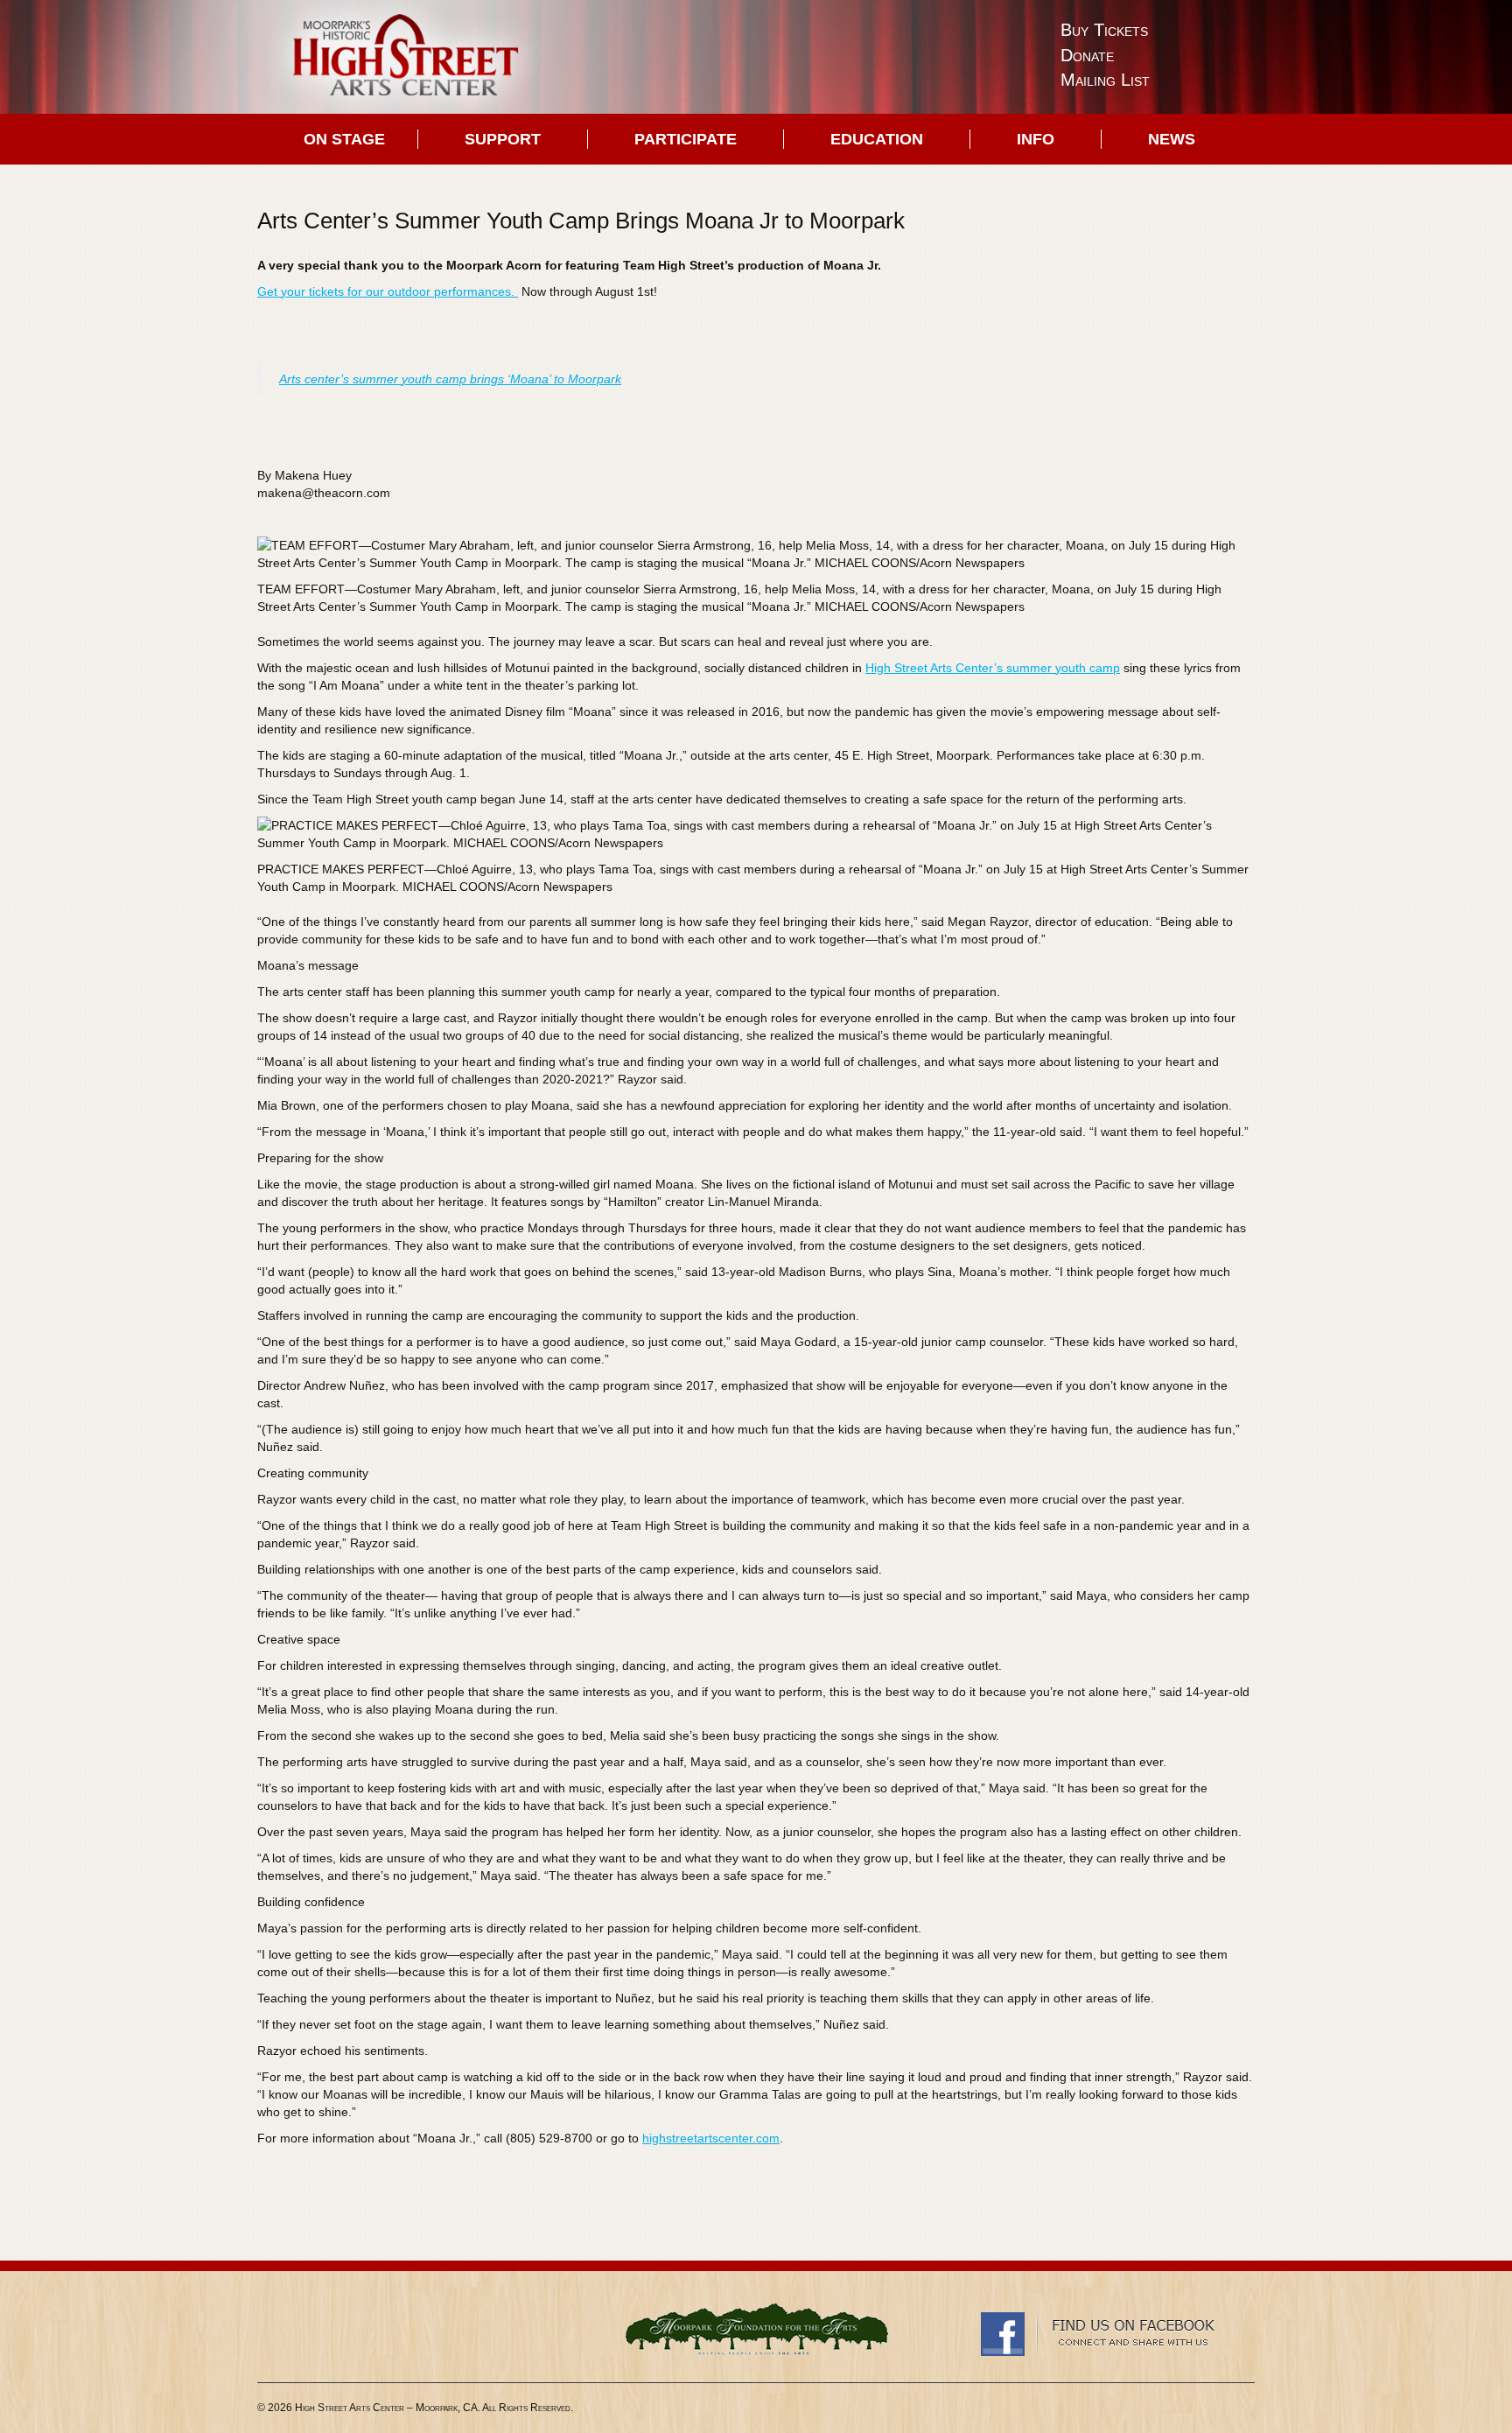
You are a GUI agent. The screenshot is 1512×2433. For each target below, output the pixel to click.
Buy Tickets (1104, 30)
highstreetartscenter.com (711, 2138)
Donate (1087, 55)
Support (503, 139)
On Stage (344, 139)
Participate (686, 139)
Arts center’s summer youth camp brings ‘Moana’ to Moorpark (450, 379)
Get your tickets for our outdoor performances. (388, 291)
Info (1036, 139)
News (1172, 139)
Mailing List (1105, 80)
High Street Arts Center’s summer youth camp (993, 668)
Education (877, 139)
